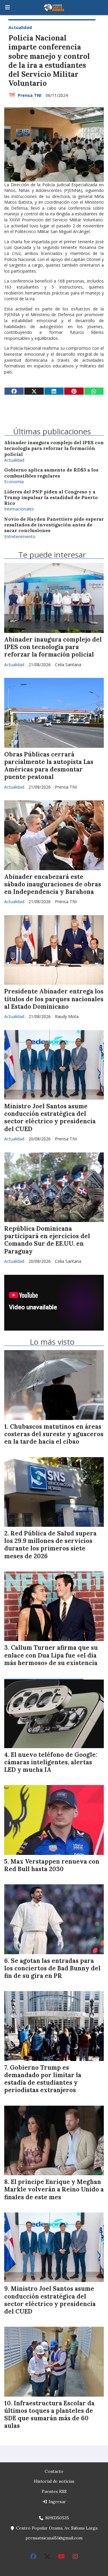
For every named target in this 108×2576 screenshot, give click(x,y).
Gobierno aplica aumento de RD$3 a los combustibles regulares (51, 473)
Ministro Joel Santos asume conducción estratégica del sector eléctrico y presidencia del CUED (50, 1118)
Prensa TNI (30, 95)
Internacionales (19, 509)
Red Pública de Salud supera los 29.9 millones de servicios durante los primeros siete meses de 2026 (50, 1545)
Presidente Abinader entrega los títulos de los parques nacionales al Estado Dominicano (54, 999)
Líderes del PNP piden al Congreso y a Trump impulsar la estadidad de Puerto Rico (51, 498)
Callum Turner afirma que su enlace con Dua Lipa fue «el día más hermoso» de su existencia (51, 1655)
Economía (14, 482)
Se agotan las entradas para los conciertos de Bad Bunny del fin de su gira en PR (52, 1968)
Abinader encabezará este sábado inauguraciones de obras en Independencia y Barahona (53, 884)
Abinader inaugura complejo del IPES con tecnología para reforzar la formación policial (54, 448)
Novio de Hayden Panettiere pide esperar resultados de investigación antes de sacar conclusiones (54, 525)
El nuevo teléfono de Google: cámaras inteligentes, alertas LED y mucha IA (51, 1762)
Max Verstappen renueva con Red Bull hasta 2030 (52, 1865)
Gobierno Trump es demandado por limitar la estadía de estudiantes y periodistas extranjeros (43, 2079)
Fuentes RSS (54, 2491)
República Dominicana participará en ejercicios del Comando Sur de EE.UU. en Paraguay (47, 1240)
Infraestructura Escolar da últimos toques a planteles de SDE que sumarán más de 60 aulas (49, 2415)
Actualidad (20, 27)
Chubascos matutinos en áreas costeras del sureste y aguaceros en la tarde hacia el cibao (54, 1434)
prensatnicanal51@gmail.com (54, 2538)
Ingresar (57, 2502)
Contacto (54, 2471)
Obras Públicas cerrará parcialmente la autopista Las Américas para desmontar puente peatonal (49, 766)
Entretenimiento (20, 536)
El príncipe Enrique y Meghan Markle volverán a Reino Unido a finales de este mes (54, 2189)
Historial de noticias (54, 2481)
